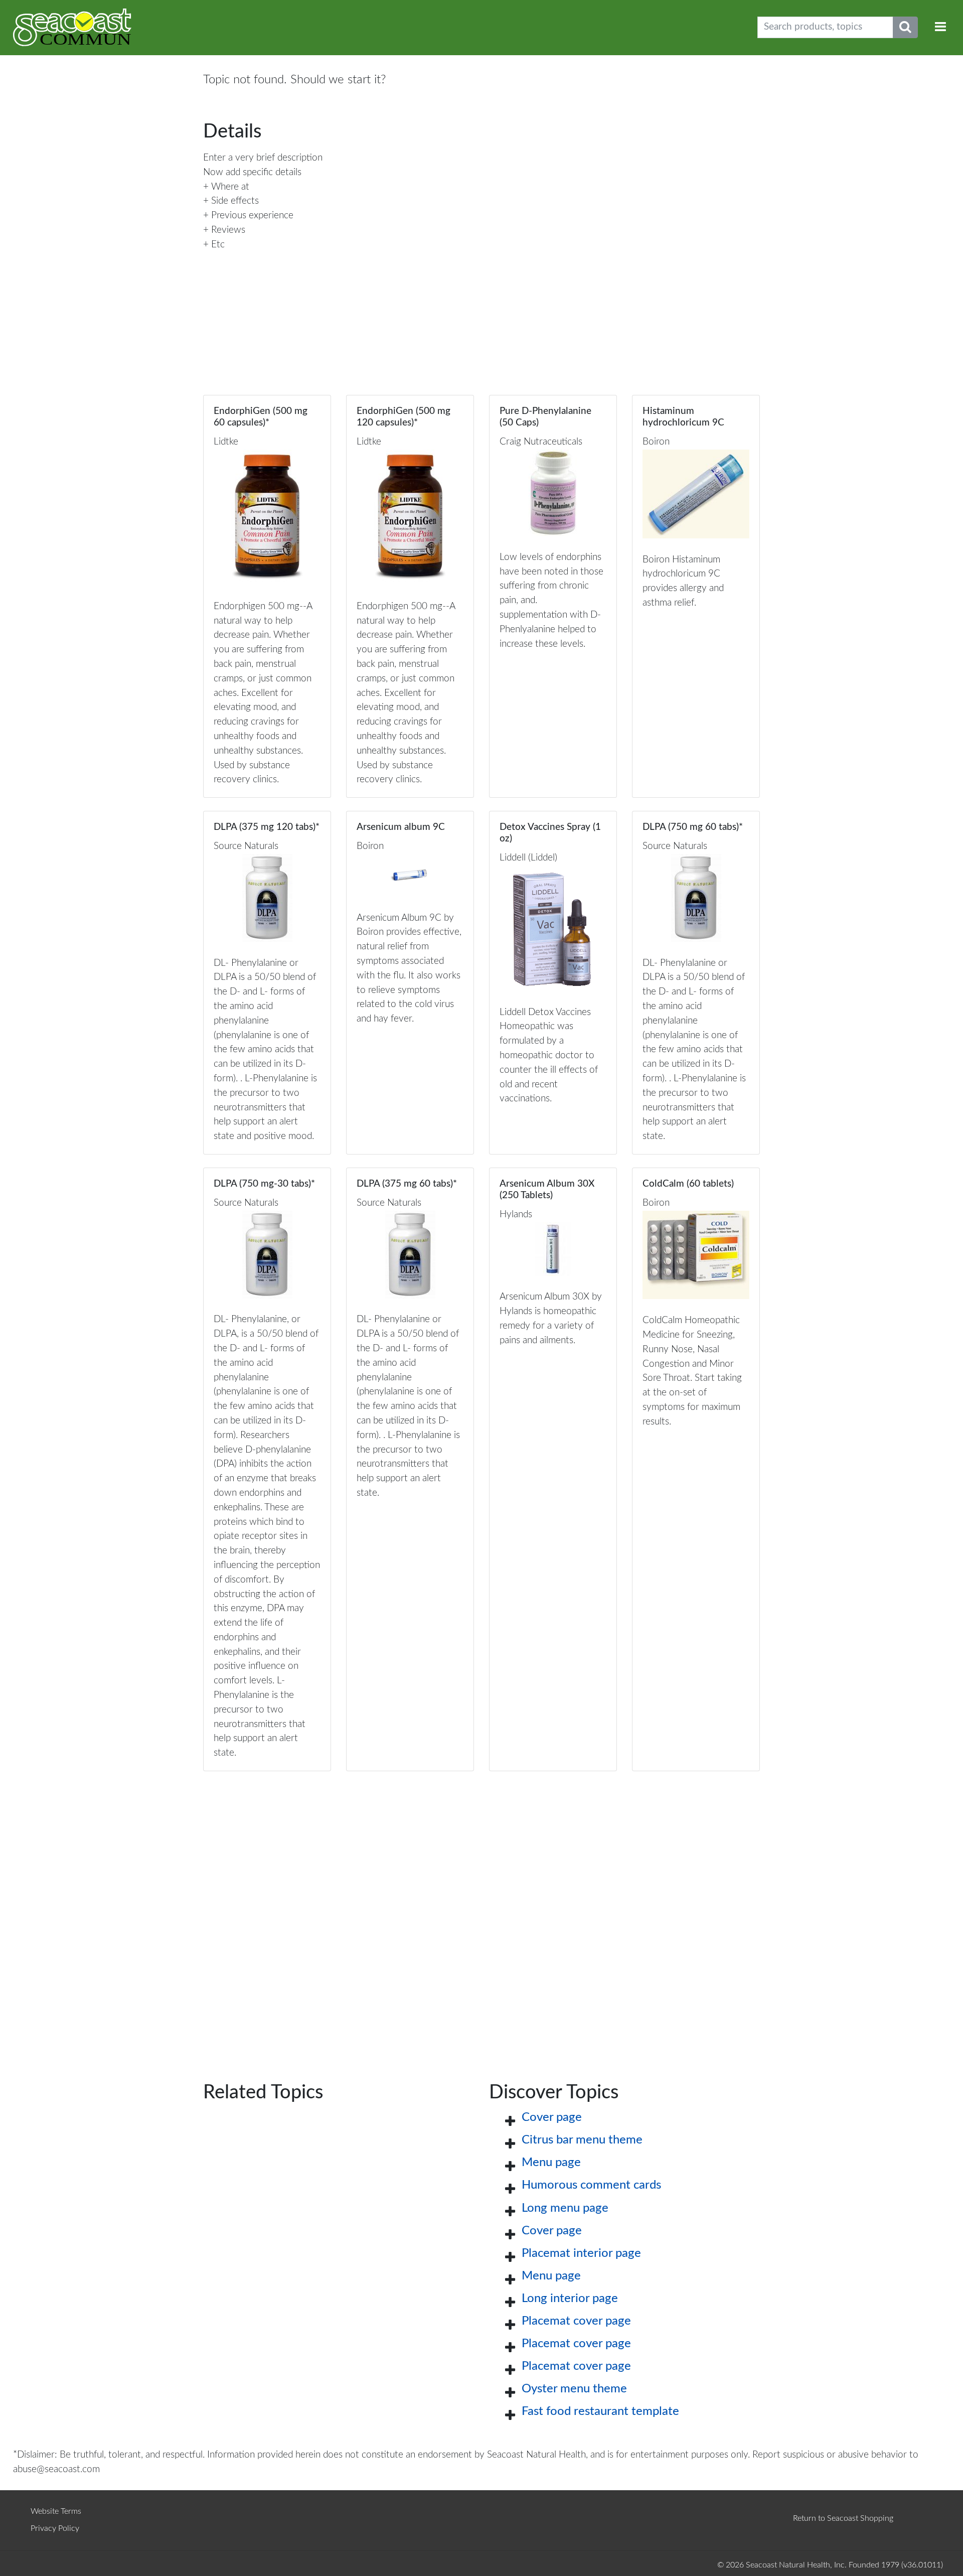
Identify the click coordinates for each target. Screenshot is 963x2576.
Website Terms (56, 2511)
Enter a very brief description (263, 158)
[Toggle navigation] (940, 27)
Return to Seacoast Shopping (843, 2518)
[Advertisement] (481, 1910)
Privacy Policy (55, 2528)
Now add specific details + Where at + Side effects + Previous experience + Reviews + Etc (252, 208)
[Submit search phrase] (905, 27)
